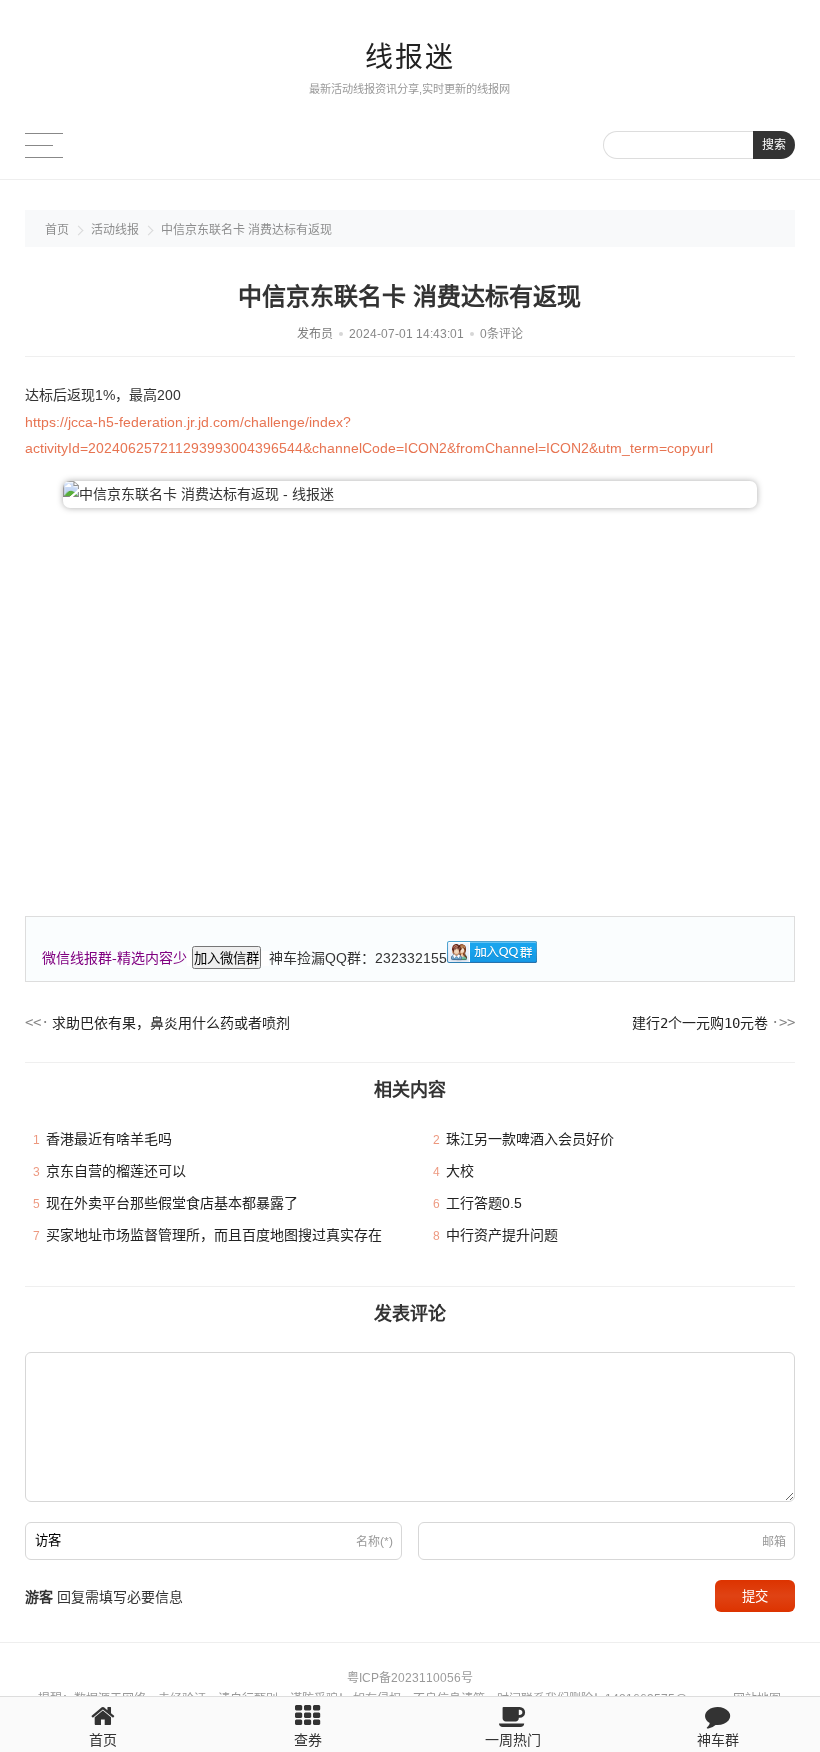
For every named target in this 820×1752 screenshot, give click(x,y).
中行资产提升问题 (502, 1235)
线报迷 (410, 57)
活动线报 (115, 230)
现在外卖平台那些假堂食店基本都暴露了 (172, 1203)
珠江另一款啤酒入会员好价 (530, 1139)
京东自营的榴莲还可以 (116, 1171)
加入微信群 (226, 958)
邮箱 (774, 1542)
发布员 (315, 334)
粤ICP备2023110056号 (410, 1678)
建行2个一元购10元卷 (700, 1023)
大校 (460, 1171)
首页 (57, 230)
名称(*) (374, 1542)
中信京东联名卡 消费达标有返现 (246, 230)
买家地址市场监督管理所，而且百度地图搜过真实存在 (214, 1235)
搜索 (774, 145)
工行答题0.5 (484, 1203)
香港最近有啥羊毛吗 (109, 1139)
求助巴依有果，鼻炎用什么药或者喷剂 (171, 1023)
